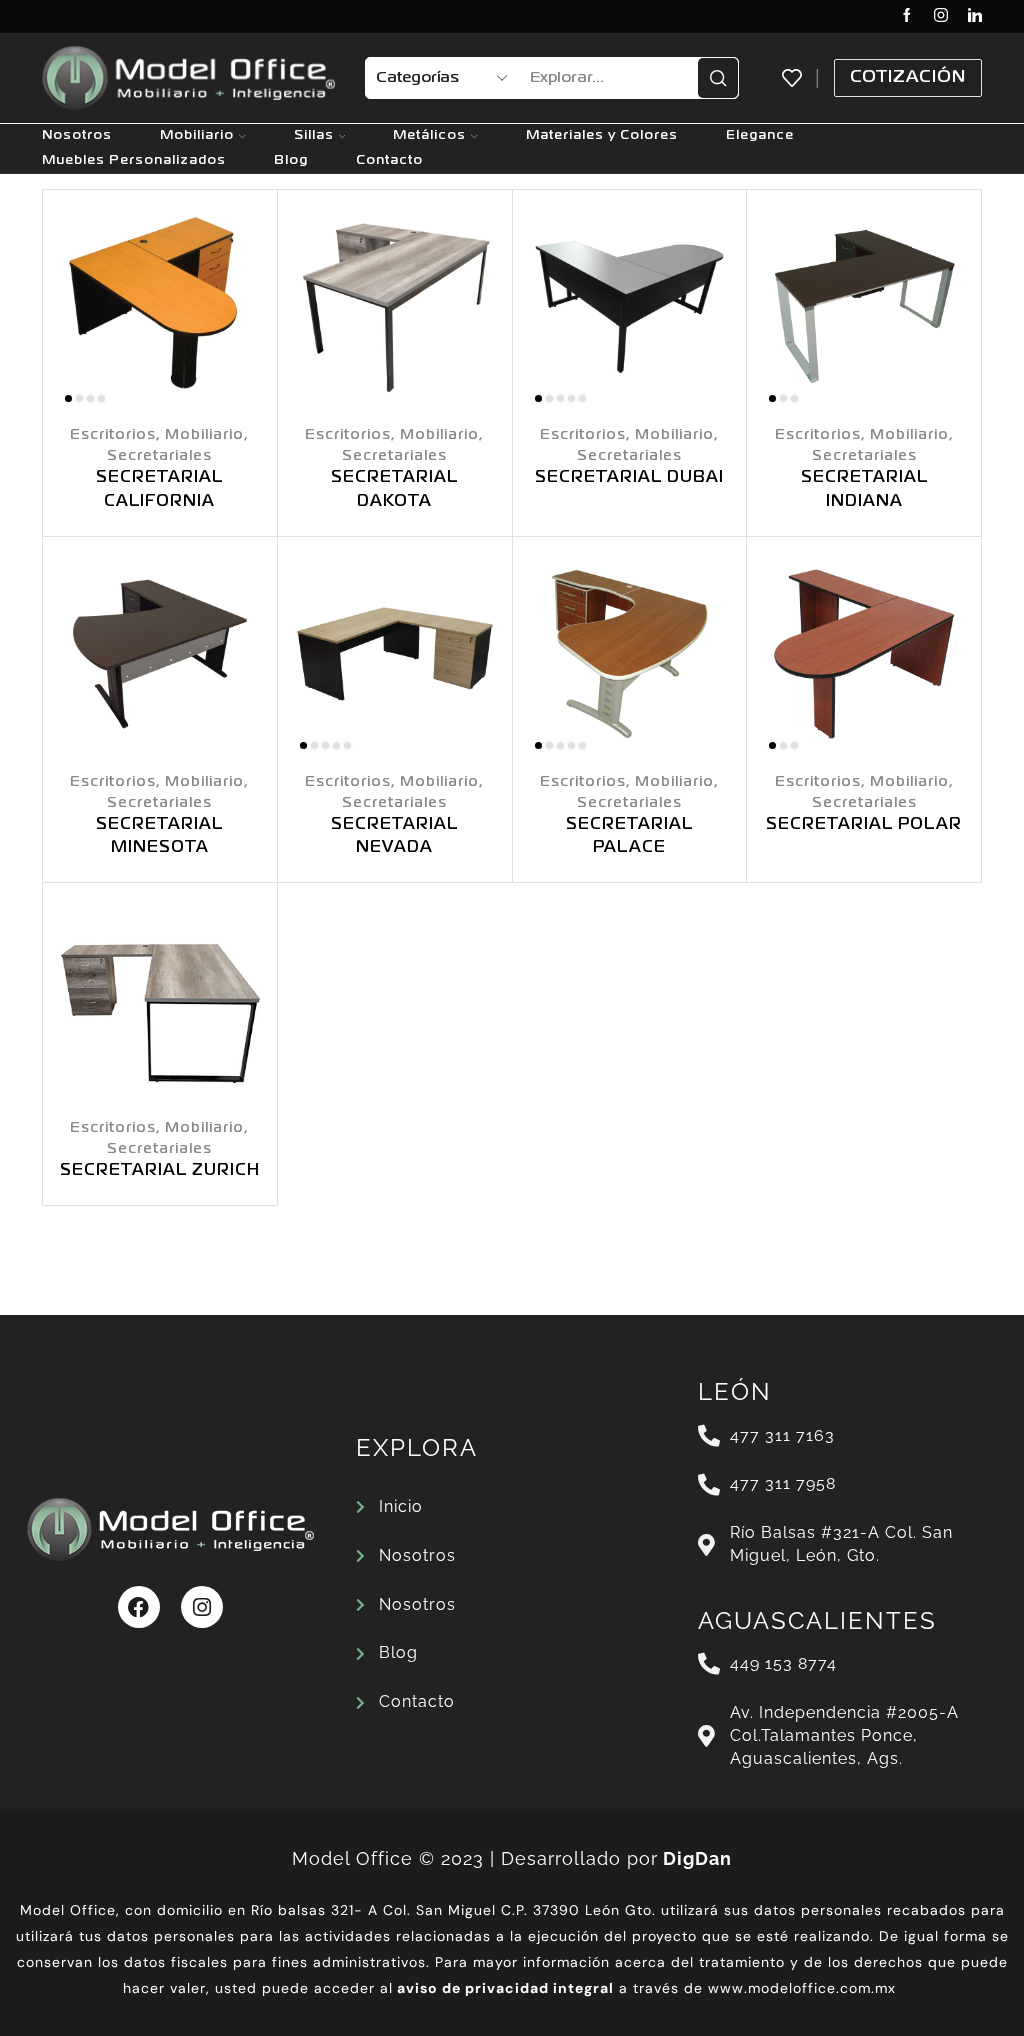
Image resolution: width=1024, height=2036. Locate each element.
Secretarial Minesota (159, 837)
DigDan (697, 1858)
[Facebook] (907, 16)
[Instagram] (941, 16)
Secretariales (159, 456)
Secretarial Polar (864, 825)
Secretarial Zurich (160, 1171)
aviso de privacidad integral (505, 1988)
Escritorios (113, 435)
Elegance (760, 135)
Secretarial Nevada (394, 837)
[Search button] (718, 78)
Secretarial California (159, 490)
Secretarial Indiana (864, 490)
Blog (291, 160)
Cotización (908, 77)
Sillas (314, 135)
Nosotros (77, 135)
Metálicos (429, 135)
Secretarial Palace (629, 837)
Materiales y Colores (602, 135)
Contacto (389, 160)
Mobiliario (197, 135)
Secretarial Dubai (629, 478)
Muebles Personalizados (134, 160)
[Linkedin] (975, 16)
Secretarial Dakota (394, 490)
